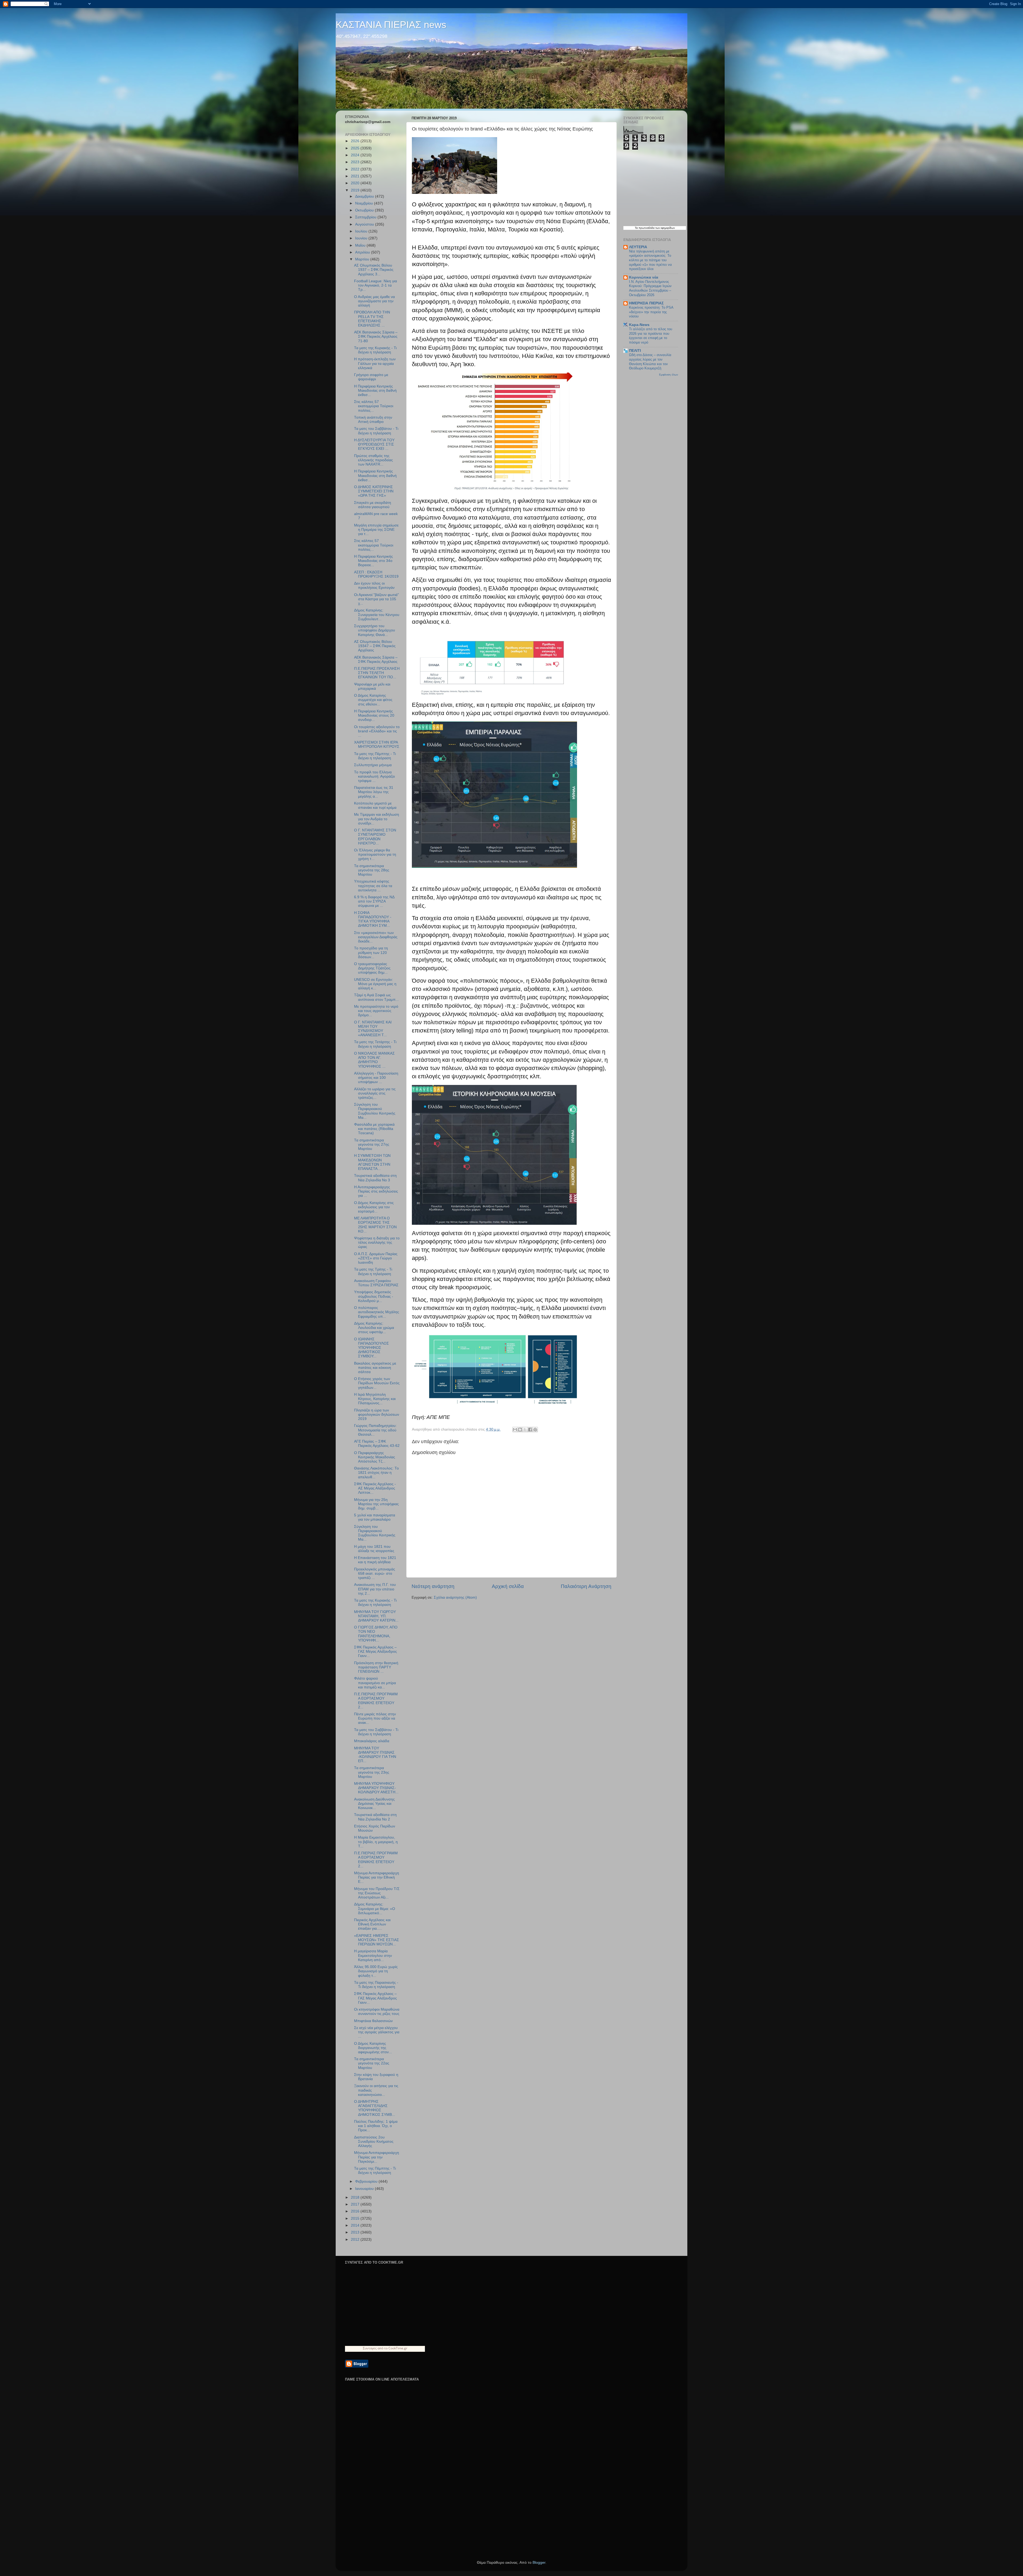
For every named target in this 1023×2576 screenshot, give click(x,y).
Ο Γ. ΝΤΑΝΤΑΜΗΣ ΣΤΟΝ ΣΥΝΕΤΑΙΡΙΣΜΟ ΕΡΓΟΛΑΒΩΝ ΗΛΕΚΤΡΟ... (375, 837)
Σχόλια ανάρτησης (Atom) (455, 1597)
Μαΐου (361, 245)
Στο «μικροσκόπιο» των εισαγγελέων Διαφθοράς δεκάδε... (376, 937)
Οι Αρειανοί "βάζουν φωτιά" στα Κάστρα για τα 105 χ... (376, 599)
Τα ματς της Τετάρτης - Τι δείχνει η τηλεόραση (375, 1044)
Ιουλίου (362, 231)
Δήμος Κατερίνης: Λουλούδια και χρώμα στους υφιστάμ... (374, 1328)
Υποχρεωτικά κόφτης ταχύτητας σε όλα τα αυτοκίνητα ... (373, 886)
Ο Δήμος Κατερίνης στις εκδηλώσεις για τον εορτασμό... (374, 1207)
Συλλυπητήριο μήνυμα (373, 765)
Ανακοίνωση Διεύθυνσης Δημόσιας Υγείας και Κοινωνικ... (374, 1804)
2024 (356, 155)
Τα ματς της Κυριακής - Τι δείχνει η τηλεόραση (375, 350)
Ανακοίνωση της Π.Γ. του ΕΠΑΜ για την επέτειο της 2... (375, 1589)
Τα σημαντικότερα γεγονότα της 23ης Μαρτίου (372, 1772)
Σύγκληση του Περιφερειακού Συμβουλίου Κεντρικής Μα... (375, 1111)
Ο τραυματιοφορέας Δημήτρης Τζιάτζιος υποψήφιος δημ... (372, 968)
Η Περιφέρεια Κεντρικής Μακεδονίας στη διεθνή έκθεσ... (375, 391)
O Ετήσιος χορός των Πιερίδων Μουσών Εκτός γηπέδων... (377, 1383)
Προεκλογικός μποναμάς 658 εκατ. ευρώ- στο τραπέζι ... (375, 1573)
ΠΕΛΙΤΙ (635, 351)
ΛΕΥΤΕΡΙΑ (638, 247)
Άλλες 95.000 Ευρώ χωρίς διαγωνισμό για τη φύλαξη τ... (376, 1971)
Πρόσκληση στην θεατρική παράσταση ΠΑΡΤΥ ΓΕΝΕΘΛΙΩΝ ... (376, 1667)
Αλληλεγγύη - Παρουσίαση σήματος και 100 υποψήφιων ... (376, 1078)
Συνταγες (370, 2348)
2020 (356, 183)
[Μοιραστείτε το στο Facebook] (530, 1430)
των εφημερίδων (665, 228)
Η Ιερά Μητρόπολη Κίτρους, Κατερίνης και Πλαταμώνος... (375, 1399)
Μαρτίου (363, 259)
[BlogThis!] (520, 1430)
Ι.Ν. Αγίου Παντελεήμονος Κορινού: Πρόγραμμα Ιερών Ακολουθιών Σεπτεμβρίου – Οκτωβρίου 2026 (650, 288)
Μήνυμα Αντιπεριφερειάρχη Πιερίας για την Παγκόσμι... (377, 2157)
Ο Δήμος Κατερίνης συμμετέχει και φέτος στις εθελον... (373, 700)
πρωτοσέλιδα (647, 228)
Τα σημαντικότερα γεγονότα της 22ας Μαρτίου (372, 2063)
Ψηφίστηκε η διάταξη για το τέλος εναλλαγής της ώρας (377, 1242)
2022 (356, 169)
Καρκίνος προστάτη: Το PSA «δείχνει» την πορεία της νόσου (651, 312)
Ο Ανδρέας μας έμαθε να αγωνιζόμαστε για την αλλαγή (374, 301)
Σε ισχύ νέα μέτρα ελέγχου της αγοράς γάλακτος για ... (377, 2032)
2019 (356, 190)
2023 (356, 162)
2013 (356, 2232)
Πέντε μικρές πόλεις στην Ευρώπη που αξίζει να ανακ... (375, 1718)
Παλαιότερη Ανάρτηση (586, 1586)
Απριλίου (363, 252)
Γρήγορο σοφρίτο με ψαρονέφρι (371, 377)
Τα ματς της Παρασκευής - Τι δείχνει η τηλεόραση (376, 1985)
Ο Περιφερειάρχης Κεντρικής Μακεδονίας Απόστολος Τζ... (375, 1457)
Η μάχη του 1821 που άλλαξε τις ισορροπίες (374, 1549)
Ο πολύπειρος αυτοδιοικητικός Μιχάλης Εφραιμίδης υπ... (377, 1312)
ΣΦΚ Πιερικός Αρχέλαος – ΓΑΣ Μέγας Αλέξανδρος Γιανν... (375, 1652)
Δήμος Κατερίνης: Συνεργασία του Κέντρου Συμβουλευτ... (377, 615)
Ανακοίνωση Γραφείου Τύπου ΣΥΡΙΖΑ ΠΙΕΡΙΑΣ (376, 1283)
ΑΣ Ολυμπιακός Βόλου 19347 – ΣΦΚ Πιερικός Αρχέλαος (375, 646)
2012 (356, 2240)
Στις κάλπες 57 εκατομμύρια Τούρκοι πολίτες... (374, 406)
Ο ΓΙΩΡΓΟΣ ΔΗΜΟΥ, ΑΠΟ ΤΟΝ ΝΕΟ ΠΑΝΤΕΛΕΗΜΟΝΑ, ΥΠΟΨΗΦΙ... (376, 1634)
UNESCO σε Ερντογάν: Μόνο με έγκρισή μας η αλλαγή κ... (375, 984)
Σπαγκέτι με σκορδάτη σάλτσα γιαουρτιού (373, 505)
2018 (356, 2197)
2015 (356, 2218)
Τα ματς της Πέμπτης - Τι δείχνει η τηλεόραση (375, 756)
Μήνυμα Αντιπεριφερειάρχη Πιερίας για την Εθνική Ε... (377, 1877)
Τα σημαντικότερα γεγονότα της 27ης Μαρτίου (372, 1144)
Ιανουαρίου (365, 2189)
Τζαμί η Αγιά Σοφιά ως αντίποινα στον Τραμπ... (376, 997)
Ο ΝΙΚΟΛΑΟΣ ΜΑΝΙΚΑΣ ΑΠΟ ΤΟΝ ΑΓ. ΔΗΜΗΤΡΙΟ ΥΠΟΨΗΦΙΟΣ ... (374, 1060)
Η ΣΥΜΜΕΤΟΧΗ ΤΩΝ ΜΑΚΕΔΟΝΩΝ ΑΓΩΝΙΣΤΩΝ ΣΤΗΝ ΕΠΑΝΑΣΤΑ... (372, 1162)
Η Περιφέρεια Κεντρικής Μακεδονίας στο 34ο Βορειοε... (374, 561)
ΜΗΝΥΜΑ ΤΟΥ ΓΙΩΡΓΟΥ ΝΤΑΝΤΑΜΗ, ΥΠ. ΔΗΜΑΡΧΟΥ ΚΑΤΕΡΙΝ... (376, 1616)
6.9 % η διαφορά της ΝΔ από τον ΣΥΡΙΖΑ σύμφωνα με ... (374, 901)
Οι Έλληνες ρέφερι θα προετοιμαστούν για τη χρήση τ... (375, 854)
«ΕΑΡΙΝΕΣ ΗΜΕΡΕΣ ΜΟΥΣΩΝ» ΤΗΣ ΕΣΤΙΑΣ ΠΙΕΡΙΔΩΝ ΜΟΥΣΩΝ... (377, 1940)
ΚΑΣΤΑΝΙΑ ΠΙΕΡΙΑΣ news (391, 25)
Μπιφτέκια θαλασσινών (373, 2021)
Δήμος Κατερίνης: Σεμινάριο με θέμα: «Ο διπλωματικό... (375, 1908)
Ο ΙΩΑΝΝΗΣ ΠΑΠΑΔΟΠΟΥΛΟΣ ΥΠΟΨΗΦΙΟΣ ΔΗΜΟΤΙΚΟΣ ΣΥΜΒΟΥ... (372, 1348)
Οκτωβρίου (365, 210)
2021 (356, 176)
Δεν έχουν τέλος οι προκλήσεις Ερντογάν (374, 585)
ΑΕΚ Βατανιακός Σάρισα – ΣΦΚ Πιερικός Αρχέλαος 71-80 (376, 336)
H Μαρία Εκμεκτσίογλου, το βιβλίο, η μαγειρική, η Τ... (376, 1842)
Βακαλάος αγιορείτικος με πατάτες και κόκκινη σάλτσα (375, 1368)
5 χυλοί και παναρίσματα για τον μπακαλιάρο (375, 1517)
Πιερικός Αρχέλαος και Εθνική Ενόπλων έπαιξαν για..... (372, 1924)
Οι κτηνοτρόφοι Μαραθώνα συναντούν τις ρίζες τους (377, 2012)
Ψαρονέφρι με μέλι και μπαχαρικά (372, 686)
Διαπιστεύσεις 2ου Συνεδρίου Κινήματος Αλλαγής (374, 2142)
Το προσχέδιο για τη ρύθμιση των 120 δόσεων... (371, 952)
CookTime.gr (398, 2348)
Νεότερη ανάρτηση (433, 1586)
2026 (356, 141)
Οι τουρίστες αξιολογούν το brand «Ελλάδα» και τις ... (377, 731)
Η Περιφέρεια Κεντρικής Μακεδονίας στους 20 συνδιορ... (374, 715)
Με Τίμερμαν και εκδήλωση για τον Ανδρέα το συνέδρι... (377, 819)
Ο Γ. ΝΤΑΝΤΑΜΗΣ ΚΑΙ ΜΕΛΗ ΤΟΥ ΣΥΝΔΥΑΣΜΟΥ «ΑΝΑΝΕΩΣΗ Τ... (373, 1029)
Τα (637, 228)
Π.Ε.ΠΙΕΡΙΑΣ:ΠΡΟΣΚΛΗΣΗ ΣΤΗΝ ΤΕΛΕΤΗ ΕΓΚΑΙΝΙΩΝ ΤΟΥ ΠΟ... (377, 673)
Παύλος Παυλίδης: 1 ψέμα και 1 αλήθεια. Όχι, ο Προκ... (376, 2126)
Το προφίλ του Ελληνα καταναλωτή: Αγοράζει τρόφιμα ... (374, 776)
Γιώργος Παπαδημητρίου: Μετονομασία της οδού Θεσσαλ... (375, 1430)
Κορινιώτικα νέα (644, 277)
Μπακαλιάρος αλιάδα (372, 1741)
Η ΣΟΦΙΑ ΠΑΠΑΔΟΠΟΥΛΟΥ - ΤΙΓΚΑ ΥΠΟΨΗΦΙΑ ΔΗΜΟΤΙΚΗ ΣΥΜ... (373, 919)
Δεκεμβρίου (365, 196)
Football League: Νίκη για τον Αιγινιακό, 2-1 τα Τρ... (375, 285)
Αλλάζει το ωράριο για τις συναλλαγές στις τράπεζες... (375, 1093)
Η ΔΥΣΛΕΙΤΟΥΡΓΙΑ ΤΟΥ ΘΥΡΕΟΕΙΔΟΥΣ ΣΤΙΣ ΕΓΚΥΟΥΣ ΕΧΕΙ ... (374, 444)
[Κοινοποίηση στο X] (525, 1430)
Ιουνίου (362, 238)
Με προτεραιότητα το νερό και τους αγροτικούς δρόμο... (376, 1011)
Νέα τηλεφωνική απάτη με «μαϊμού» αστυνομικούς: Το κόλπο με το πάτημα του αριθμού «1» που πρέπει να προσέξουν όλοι (650, 260)
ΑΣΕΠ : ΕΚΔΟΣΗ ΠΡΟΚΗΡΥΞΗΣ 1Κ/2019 (376, 574)
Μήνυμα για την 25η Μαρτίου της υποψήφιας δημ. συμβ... (376, 1504)
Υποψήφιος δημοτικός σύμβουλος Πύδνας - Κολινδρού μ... (374, 1296)
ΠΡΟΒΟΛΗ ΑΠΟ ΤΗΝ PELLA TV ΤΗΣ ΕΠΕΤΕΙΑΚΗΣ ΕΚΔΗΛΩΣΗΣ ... (372, 319)
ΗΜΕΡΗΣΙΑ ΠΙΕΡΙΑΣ (646, 303)
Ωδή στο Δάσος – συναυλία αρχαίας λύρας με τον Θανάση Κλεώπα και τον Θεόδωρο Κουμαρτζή (650, 362)
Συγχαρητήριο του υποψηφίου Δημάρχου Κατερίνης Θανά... (375, 630)
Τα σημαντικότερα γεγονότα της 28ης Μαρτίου (372, 870)
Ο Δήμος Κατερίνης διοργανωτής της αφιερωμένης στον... (373, 2048)
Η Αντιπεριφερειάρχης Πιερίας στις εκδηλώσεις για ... (376, 1191)
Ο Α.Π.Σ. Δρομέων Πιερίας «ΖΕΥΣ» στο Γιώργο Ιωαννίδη (376, 1258)
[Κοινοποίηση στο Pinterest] (535, 1430)
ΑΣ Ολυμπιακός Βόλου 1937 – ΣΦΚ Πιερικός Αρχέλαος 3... (374, 270)
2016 (356, 2211)
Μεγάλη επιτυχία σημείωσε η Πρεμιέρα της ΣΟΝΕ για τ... (376, 530)
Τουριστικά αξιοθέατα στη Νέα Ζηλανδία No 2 (375, 1817)
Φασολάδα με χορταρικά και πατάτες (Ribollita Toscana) (374, 1129)
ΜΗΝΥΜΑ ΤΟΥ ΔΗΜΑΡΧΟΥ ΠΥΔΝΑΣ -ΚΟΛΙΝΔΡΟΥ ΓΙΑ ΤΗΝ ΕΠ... (375, 1755)
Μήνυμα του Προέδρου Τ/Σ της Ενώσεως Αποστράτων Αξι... (377, 1893)
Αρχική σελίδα (508, 1586)
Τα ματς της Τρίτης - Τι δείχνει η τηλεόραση (373, 1271)
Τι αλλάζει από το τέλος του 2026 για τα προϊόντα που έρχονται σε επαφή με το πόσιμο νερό (651, 336)
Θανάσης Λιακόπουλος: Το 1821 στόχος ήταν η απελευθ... (376, 1473)
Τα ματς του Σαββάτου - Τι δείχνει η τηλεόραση (376, 431)
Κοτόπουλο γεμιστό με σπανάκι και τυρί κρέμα (375, 805)
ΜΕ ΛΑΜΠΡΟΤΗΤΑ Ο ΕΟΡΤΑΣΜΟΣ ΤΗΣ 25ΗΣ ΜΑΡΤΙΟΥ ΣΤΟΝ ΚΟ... (375, 1225)
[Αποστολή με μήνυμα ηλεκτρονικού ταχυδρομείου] (515, 1430)
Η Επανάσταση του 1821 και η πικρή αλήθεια (375, 1560)
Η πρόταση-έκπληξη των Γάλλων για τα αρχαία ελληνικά (375, 363)
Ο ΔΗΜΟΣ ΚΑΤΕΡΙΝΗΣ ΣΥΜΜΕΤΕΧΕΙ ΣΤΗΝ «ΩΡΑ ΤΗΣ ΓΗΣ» (374, 491)
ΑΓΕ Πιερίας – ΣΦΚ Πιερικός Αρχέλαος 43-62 (377, 1444)
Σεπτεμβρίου (366, 217)
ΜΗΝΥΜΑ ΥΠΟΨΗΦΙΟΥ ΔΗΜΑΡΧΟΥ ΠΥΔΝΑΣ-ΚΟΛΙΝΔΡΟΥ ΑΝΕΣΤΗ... (376, 1788)
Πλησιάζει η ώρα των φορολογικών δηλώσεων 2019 (377, 1414)
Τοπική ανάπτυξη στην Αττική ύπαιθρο (373, 420)
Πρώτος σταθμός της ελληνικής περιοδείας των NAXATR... (374, 460)
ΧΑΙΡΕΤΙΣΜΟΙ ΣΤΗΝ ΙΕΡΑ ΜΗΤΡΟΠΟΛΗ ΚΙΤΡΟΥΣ (377, 744)
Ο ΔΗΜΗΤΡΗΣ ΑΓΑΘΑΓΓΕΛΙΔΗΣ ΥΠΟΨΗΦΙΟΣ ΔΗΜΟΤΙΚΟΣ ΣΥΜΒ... (375, 2108)
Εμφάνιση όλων (669, 375)
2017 (356, 2204)
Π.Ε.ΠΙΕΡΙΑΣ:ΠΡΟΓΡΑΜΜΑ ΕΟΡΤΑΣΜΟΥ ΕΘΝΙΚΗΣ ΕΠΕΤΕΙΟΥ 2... (376, 1701)
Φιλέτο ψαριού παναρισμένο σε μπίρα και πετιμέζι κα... (375, 1683)
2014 (356, 2225)
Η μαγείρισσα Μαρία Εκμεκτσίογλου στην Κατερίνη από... (373, 1955)
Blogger (539, 2563)
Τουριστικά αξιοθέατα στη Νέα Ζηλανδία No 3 (375, 1178)
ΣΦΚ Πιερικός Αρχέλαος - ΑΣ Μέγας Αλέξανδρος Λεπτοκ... (375, 1488)
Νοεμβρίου (365, 203)
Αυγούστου (365, 224)
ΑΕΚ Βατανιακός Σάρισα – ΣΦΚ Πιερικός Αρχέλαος (376, 660)
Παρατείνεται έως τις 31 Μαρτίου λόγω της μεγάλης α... (374, 792)
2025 (356, 148)
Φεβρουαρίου (367, 2181)
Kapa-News (639, 325)
